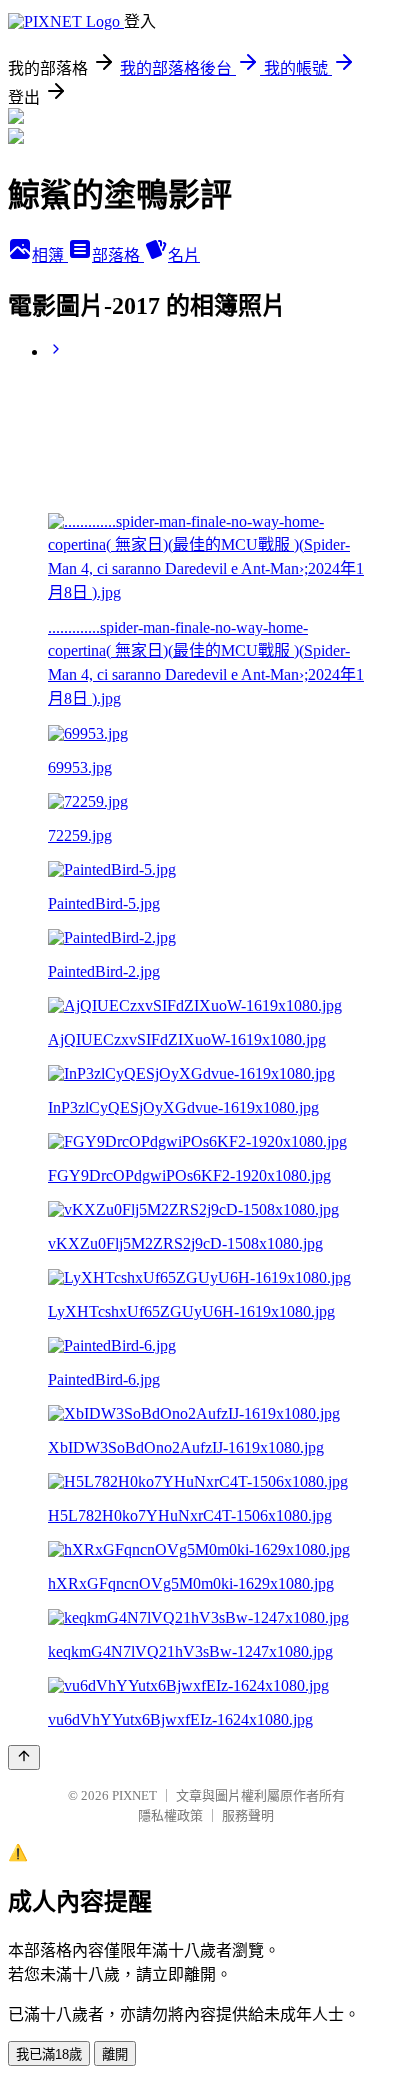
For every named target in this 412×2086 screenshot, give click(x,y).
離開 (115, 2054)
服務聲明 (248, 1815)
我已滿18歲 (49, 2054)
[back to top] (24, 1757)
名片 (184, 255)
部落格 (118, 255)
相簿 (50, 255)
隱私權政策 (170, 1815)
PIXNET (134, 1795)
